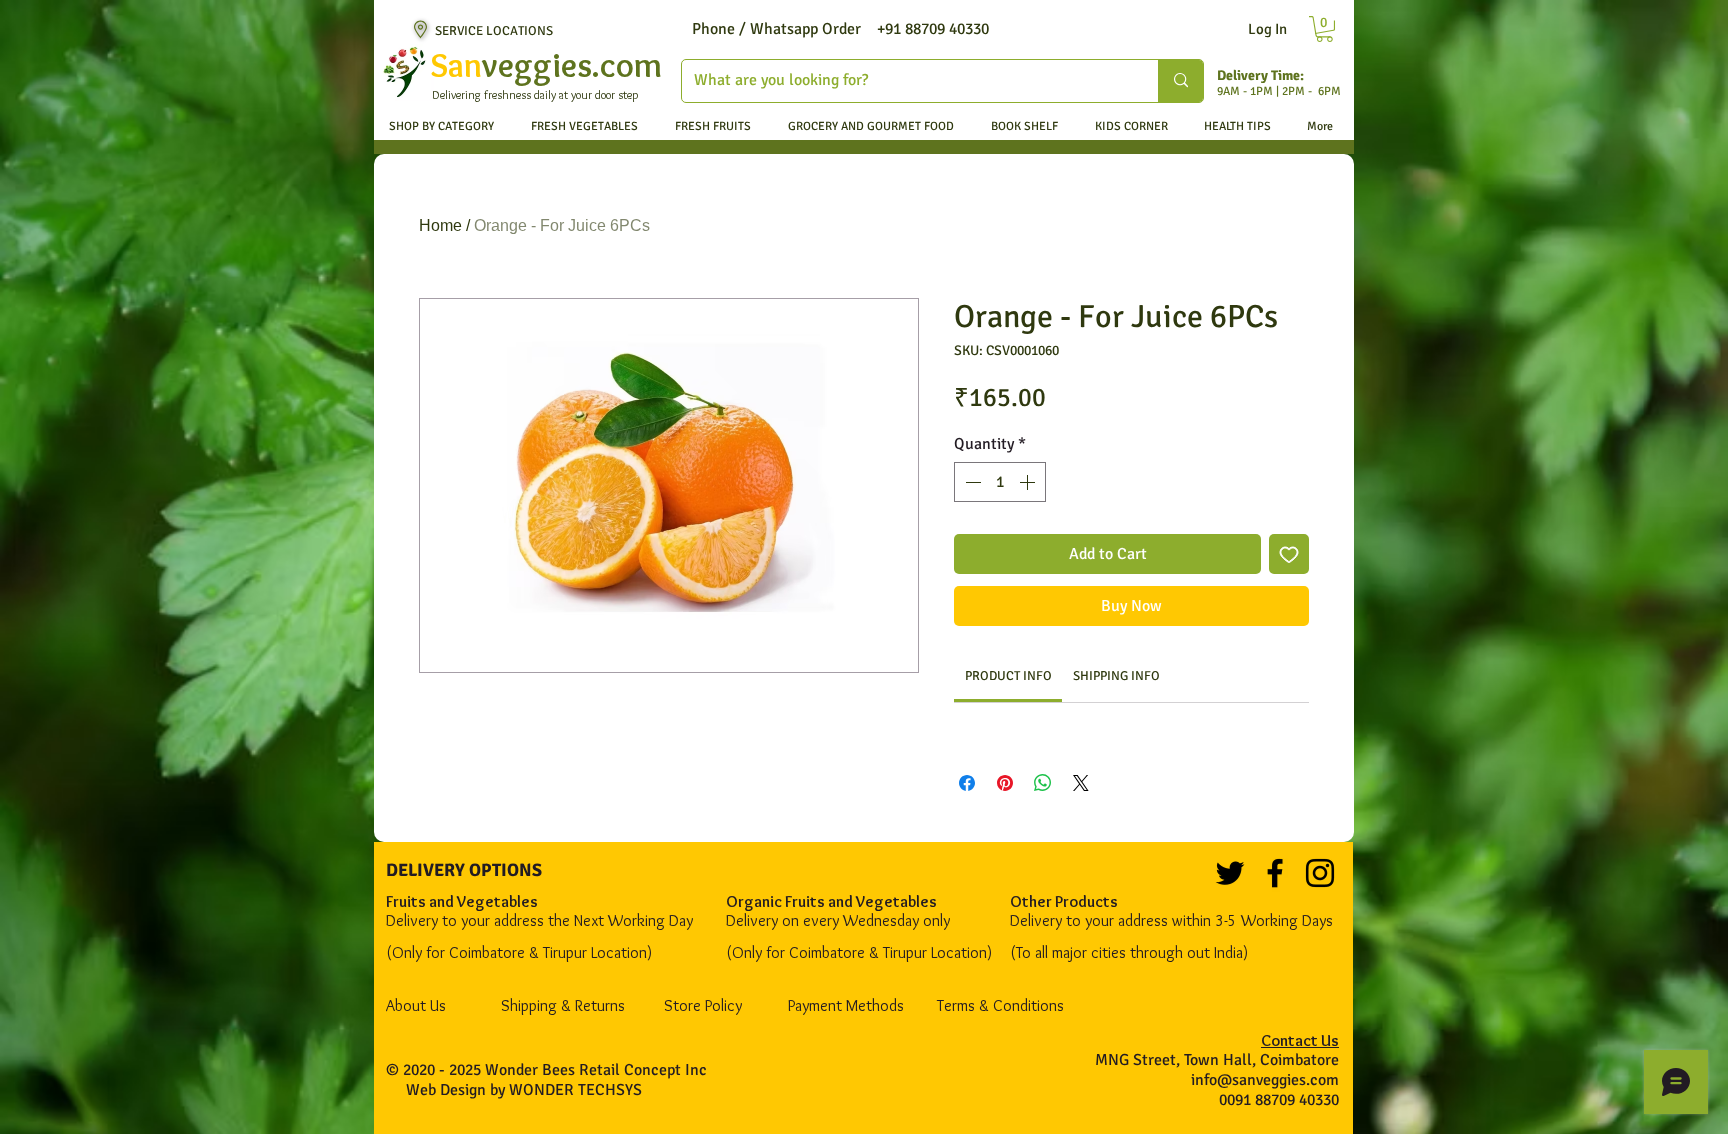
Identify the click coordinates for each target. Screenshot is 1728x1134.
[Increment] (1029, 482)
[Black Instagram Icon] (1320, 873)
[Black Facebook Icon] (1275, 873)
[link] (1008, 676)
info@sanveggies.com (1265, 1080)
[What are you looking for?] (1180, 81)
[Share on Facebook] (967, 783)
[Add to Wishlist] (1289, 554)
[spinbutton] (1000, 482)
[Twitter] (1230, 873)
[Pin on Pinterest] (1005, 783)
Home (440, 225)
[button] (1324, 29)
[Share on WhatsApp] (1043, 783)
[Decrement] (971, 482)
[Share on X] (1081, 783)
